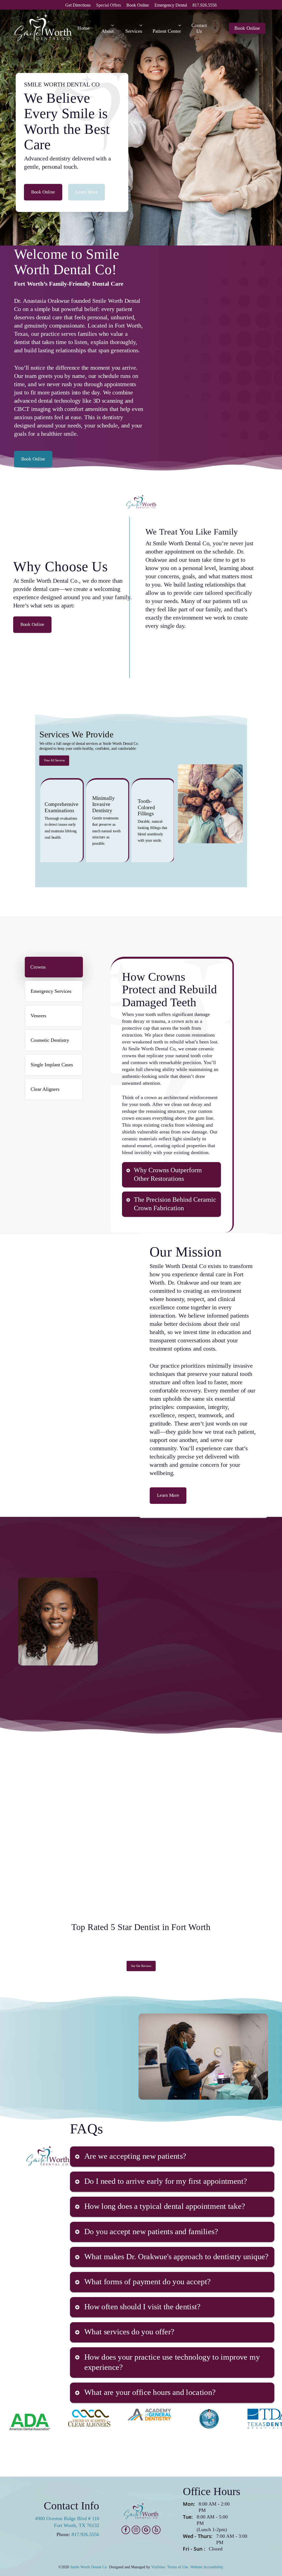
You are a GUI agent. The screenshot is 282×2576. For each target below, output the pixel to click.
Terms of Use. (178, 2567)
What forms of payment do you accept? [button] (148, 2282)
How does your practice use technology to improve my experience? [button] (172, 2362)
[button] (43, 192)
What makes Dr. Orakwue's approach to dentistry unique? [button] (177, 2256)
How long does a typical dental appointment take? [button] (165, 2206)
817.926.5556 (85, 2534)
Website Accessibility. (207, 2567)
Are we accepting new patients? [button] (135, 2156)
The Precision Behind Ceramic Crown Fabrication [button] (175, 1204)
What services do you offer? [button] (129, 2332)
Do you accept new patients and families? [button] (151, 2231)
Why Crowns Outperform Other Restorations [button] (168, 1174)
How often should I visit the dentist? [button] (142, 2307)
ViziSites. (159, 2567)
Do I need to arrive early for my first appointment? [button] (166, 2181)
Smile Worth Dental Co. (89, 2567)
